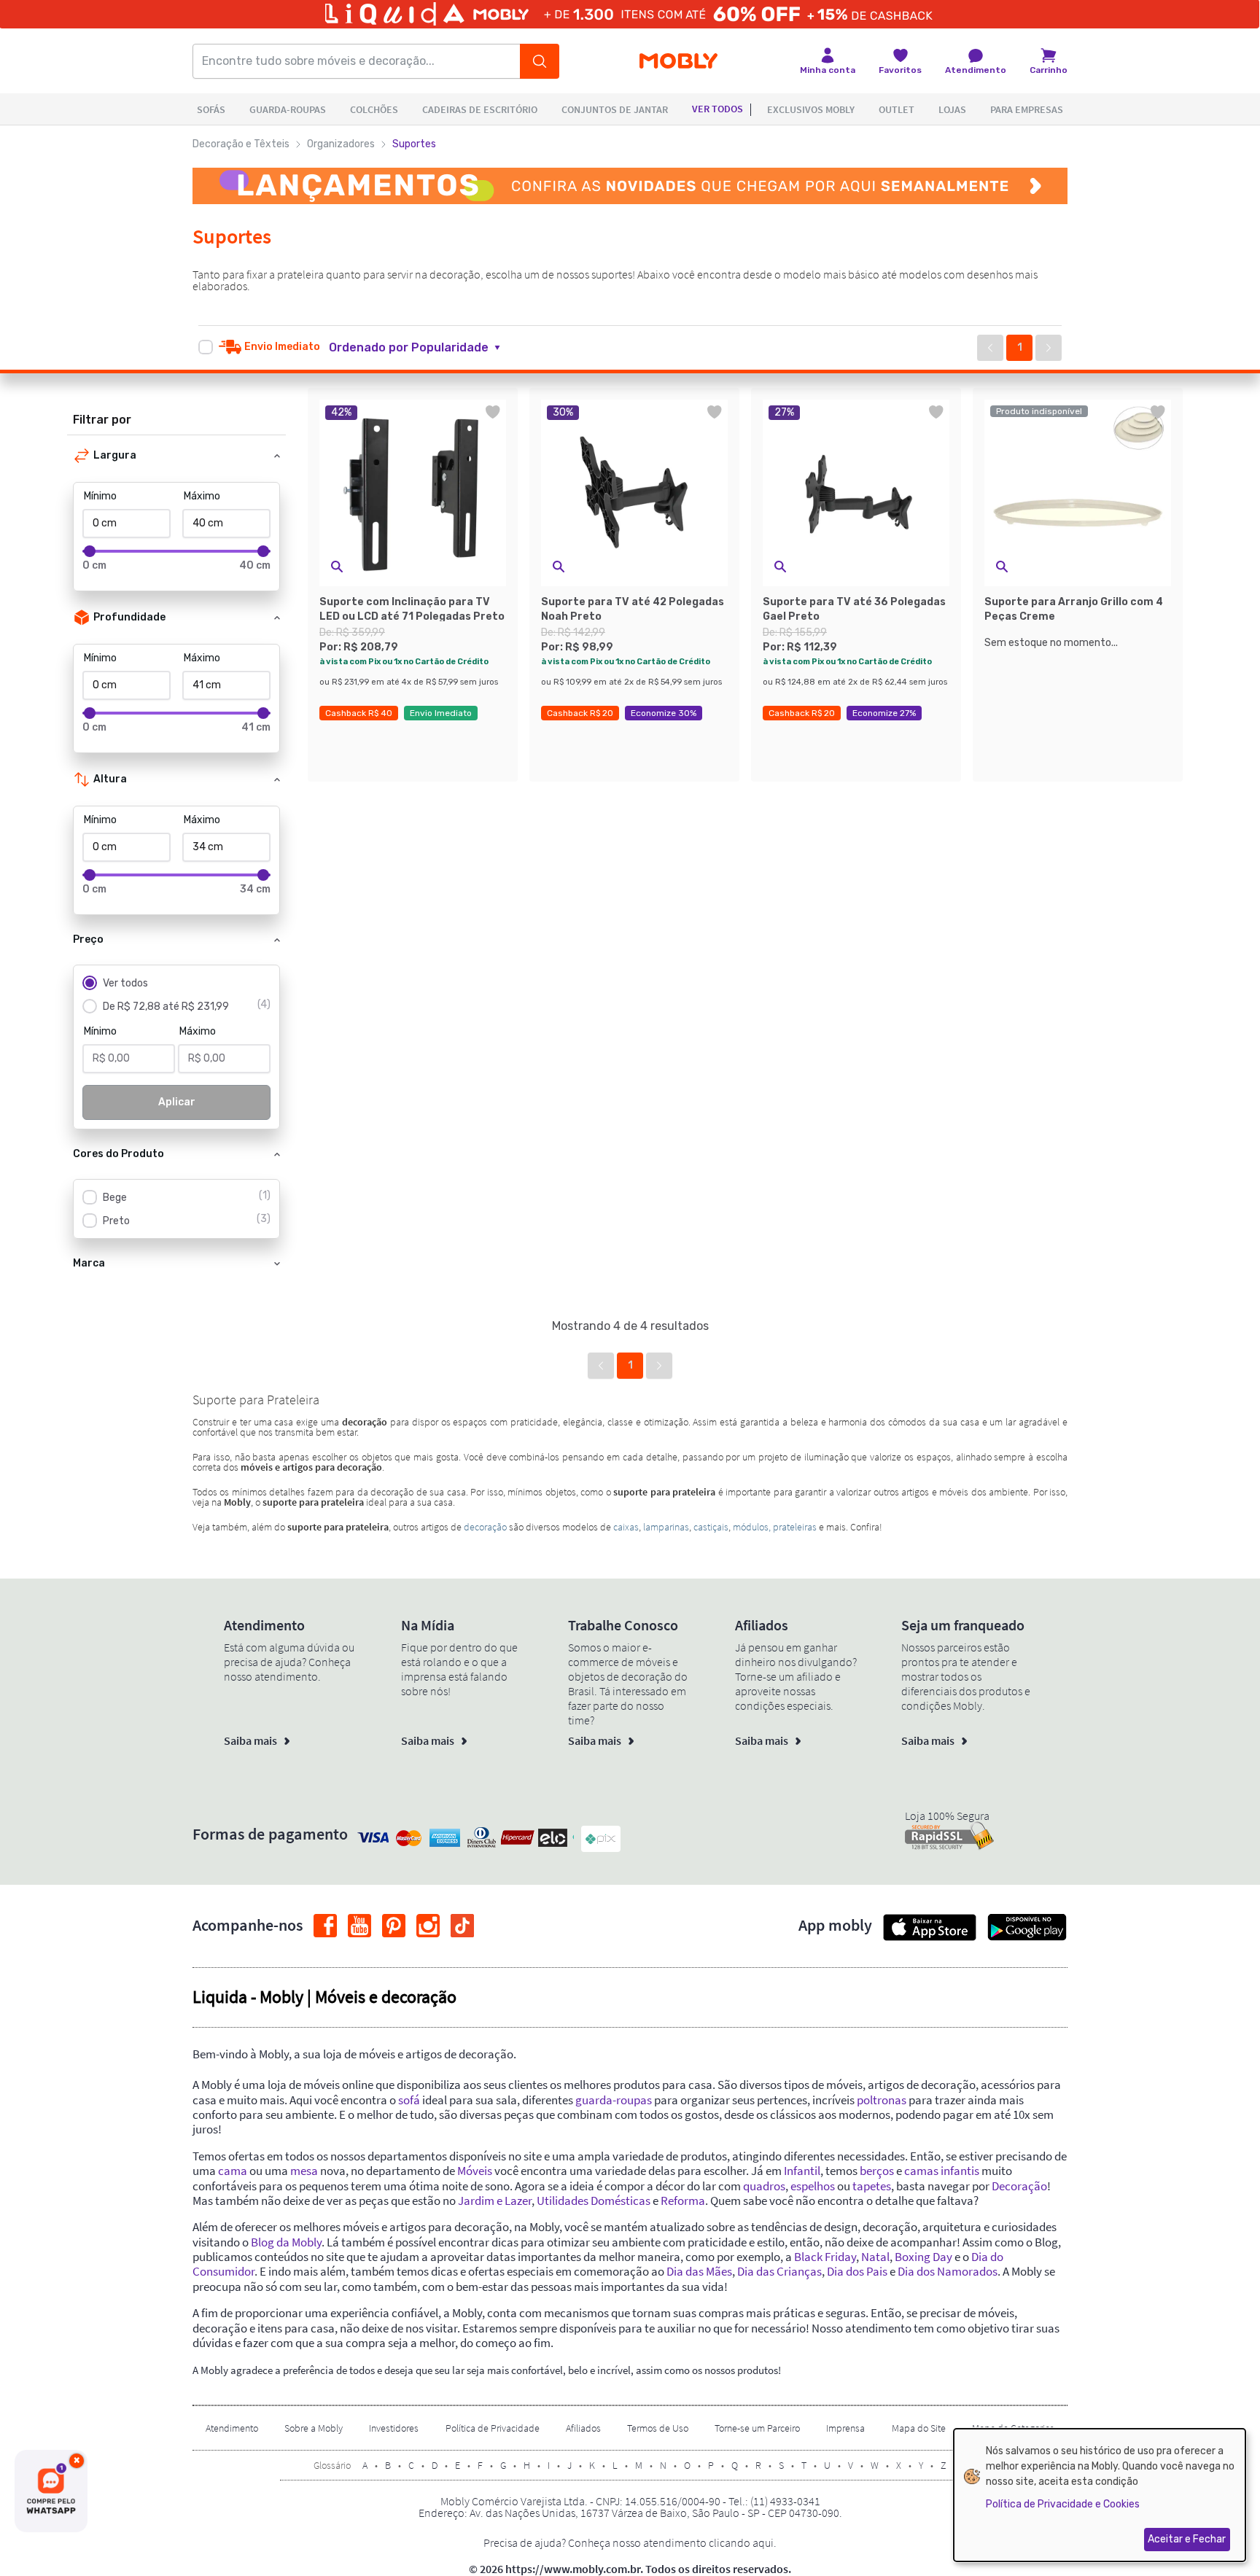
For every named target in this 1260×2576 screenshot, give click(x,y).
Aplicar (177, 1102)
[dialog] (1100, 2495)
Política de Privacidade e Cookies (1063, 2504)
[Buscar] (540, 61)
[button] (423, 348)
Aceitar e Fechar (1187, 2539)
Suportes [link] (414, 144)
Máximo (202, 496)
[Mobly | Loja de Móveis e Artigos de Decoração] (678, 62)
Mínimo (100, 496)
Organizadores (341, 144)
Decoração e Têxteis (241, 144)
